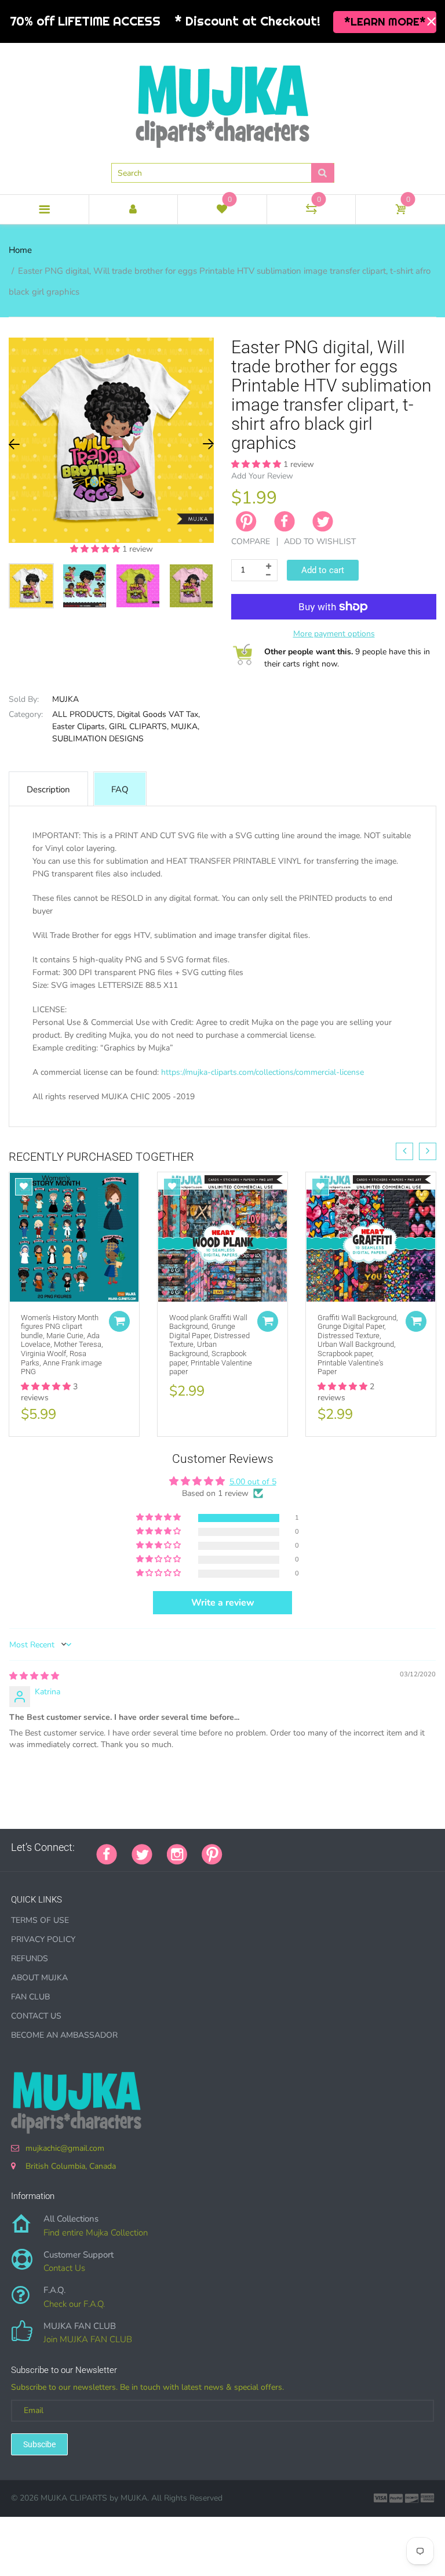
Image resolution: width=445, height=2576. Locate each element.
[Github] (251, 1847)
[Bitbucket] (295, 1847)
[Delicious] (353, 1847)
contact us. (77, 1122)
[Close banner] (431, 22)
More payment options (334, 634)
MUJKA (65, 699)
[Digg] (382, 1847)
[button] (96, 549)
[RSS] (266, 1847)
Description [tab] (48, 789)
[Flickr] (280, 1847)
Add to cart (323, 570)
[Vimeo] (338, 1847)
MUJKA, (185, 727)
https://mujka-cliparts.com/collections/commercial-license (262, 1072)
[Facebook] (284, 521)
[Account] (134, 209)
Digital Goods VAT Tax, (158, 714)
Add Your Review (262, 476)
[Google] (237, 1847)
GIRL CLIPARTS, (139, 727)
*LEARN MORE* (385, 21)
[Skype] (367, 1847)
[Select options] (119, 1321)
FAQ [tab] (120, 789)
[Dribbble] (324, 1847)
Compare (251, 541)
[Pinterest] (212, 1853)
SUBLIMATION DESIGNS (98, 739)
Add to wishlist (320, 541)
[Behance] (396, 1847)
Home (20, 250)
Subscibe (39, 2444)
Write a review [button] (223, 1603)
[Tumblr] (309, 1847)
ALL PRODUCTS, (83, 714)
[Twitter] (323, 521)
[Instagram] (177, 1853)
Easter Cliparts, (79, 727)
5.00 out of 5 (253, 1482)
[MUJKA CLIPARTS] (222, 102)
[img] (34, 1676)
